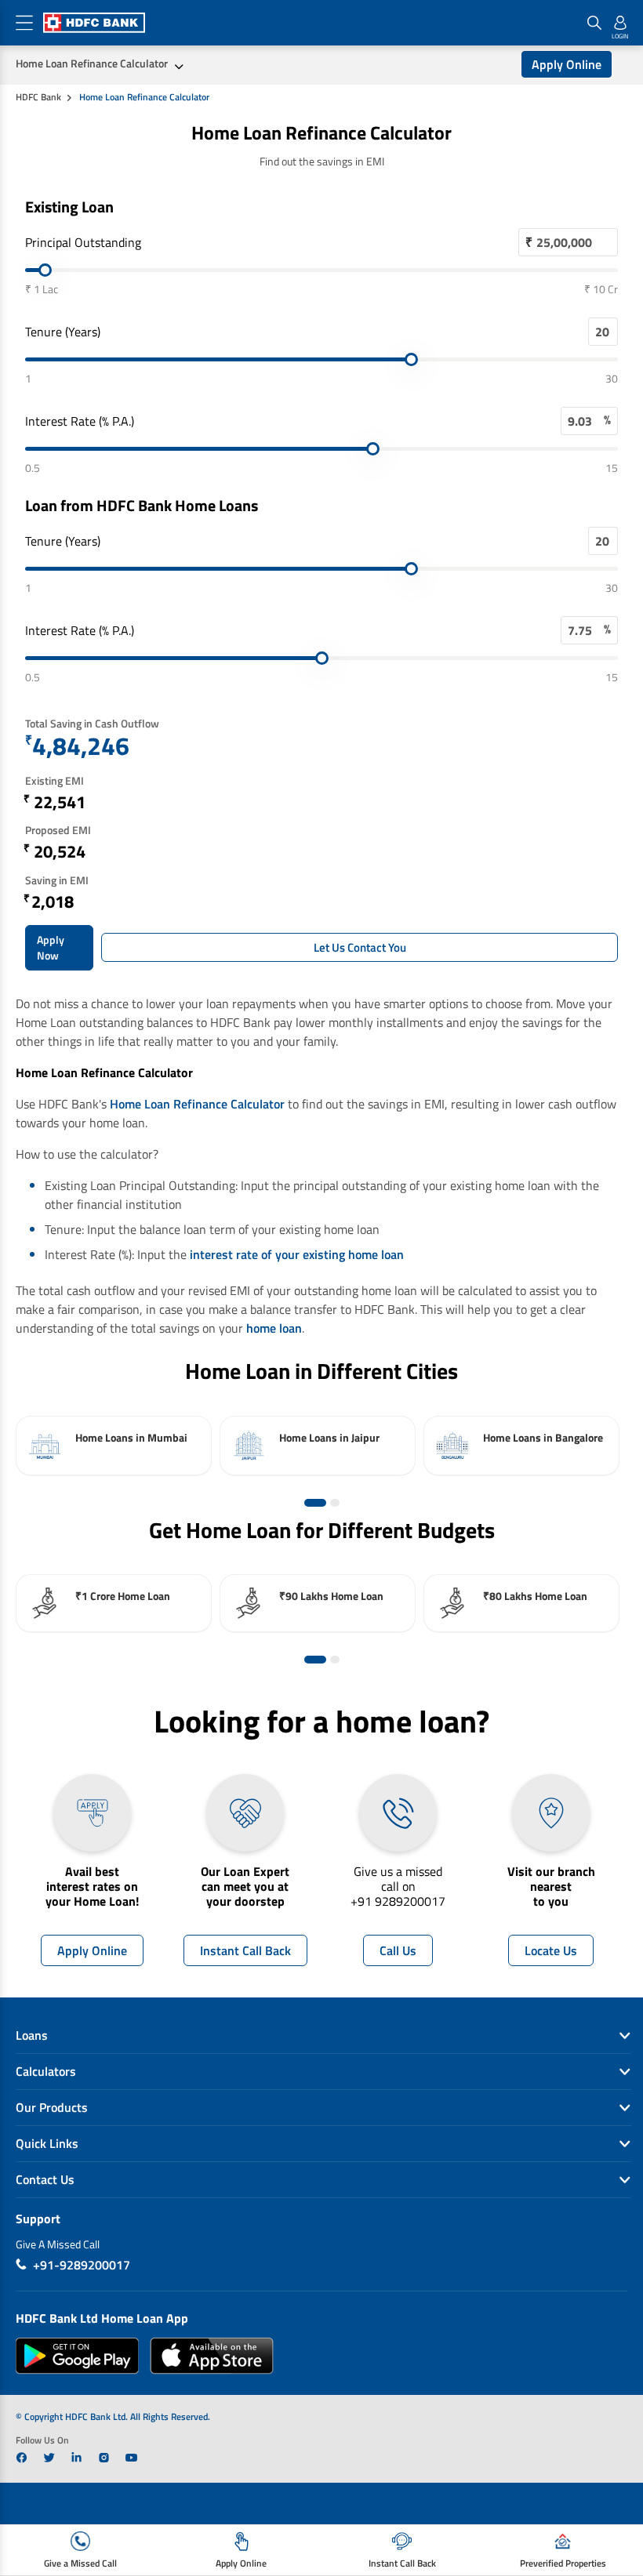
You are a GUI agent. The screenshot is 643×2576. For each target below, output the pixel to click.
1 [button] (315, 1503)
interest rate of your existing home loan (297, 1254)
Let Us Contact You (360, 947)
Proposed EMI (58, 830)
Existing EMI (54, 780)
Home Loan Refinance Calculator (92, 63)
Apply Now (51, 947)
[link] (22, 2458)
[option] (114, 1446)
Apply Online (567, 64)
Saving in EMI (57, 880)
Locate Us (551, 1950)
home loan (274, 1328)
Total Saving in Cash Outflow (92, 723)
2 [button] (335, 1503)
